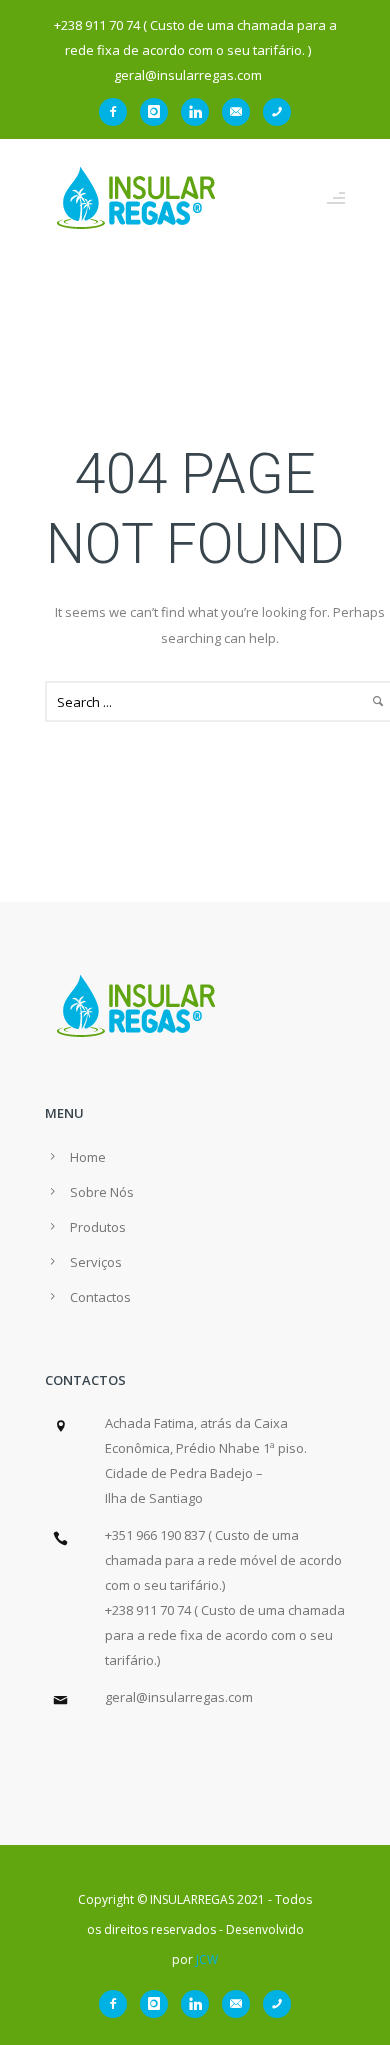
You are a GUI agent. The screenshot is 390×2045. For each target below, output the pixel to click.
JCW (207, 1959)
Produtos (98, 1227)
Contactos (100, 1297)
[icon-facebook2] (118, 112)
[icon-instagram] (159, 112)
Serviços (96, 1262)
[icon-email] (241, 112)
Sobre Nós (102, 1192)
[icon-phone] (277, 112)
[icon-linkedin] (200, 112)
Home (88, 1157)
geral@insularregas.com (179, 1697)
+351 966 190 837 (155, 1535)
